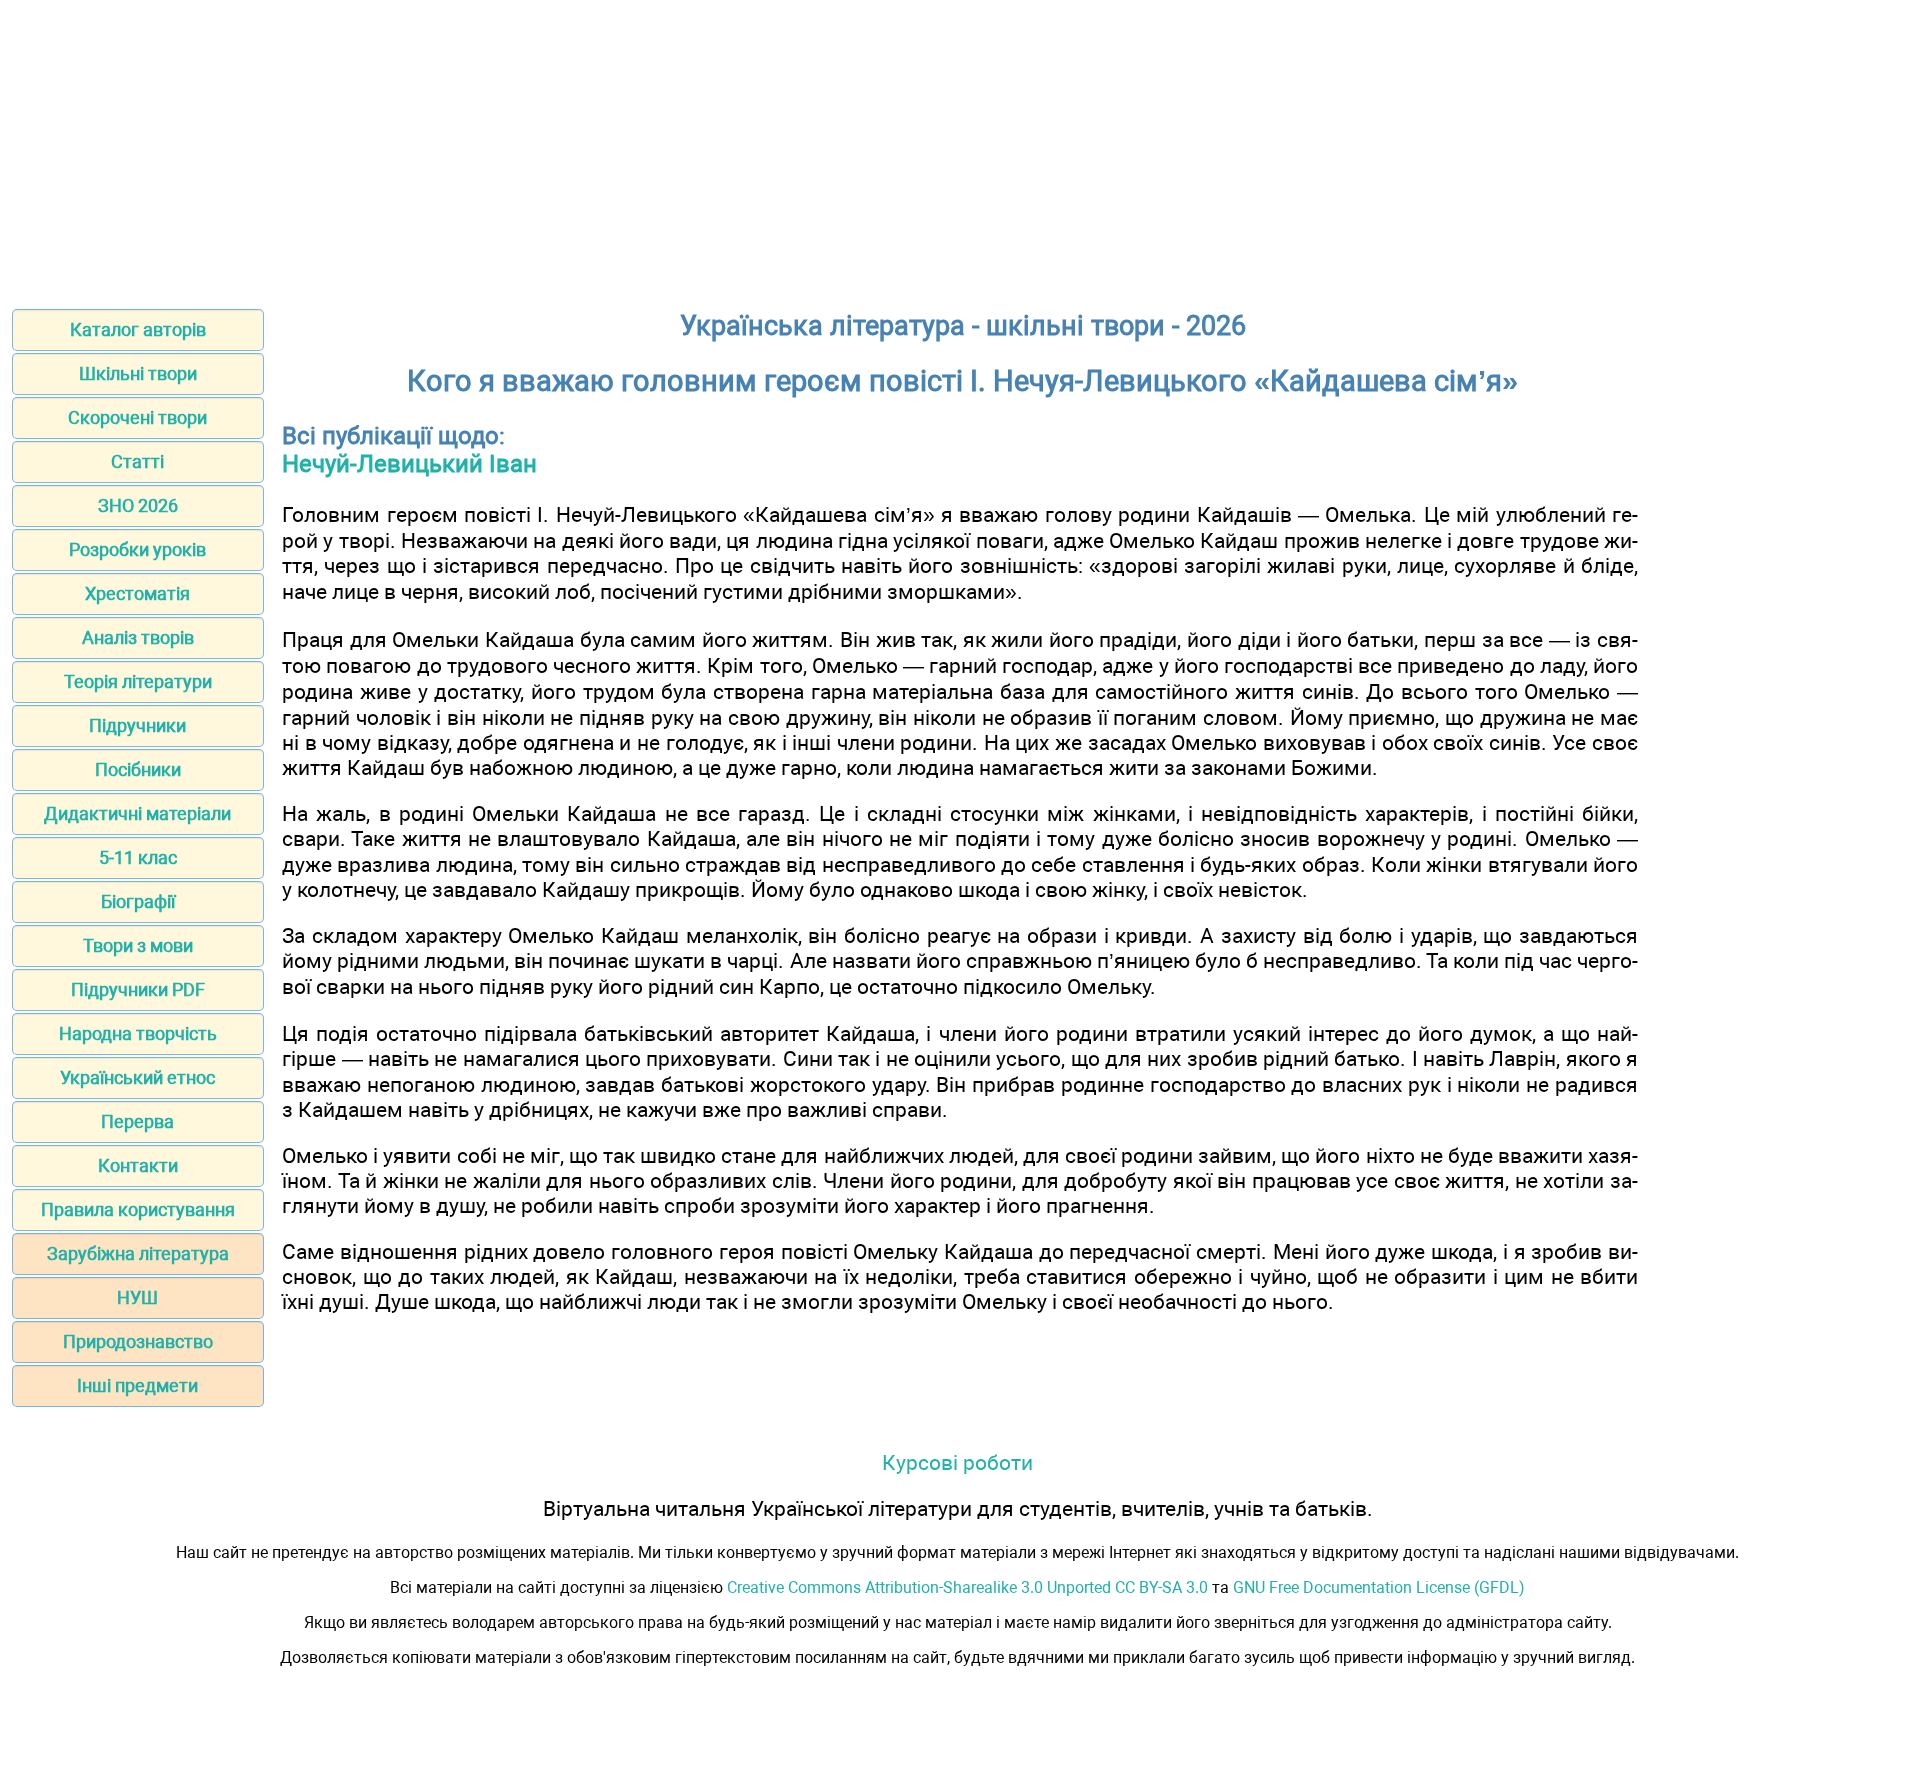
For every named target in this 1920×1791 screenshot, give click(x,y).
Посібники (138, 769)
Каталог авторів (138, 329)
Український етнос (137, 1077)
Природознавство (138, 1341)
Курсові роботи (957, 1462)
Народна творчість (138, 1033)
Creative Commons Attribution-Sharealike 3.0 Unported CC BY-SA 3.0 (967, 1587)
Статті (137, 461)
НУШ (137, 1297)
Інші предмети (137, 1385)
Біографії (138, 901)
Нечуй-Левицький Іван (409, 464)
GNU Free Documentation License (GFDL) (1379, 1587)
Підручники (137, 725)
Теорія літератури (138, 681)
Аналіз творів (138, 637)
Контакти (138, 1165)
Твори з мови (138, 945)
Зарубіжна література (138, 1253)
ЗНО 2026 (138, 505)
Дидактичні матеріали (137, 813)
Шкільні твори (138, 373)
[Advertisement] (960, 148)
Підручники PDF (138, 989)
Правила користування (138, 1209)
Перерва (137, 1121)
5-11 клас (138, 857)
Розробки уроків (137, 549)
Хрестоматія (137, 593)
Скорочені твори (137, 417)
